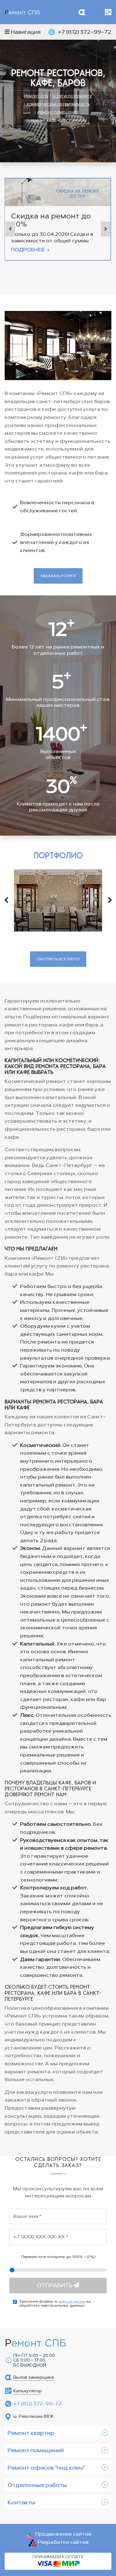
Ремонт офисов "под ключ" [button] (46, 2468)
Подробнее (28, 250)
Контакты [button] (21, 2502)
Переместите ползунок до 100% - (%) (58, 2257)
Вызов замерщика (82, 12)
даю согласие (71, 2301)
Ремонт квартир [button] (31, 2433)
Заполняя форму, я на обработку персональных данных (55, 2304)
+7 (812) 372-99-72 (85, 32)
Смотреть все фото (58, 959)
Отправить (55, 2285)
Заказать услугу (58, 576)
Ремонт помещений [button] (36, 2450)
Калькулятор (108, 12)
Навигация (25, 32)
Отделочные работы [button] (37, 2485)
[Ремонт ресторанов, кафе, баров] (58, 900)
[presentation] (10, 229)
